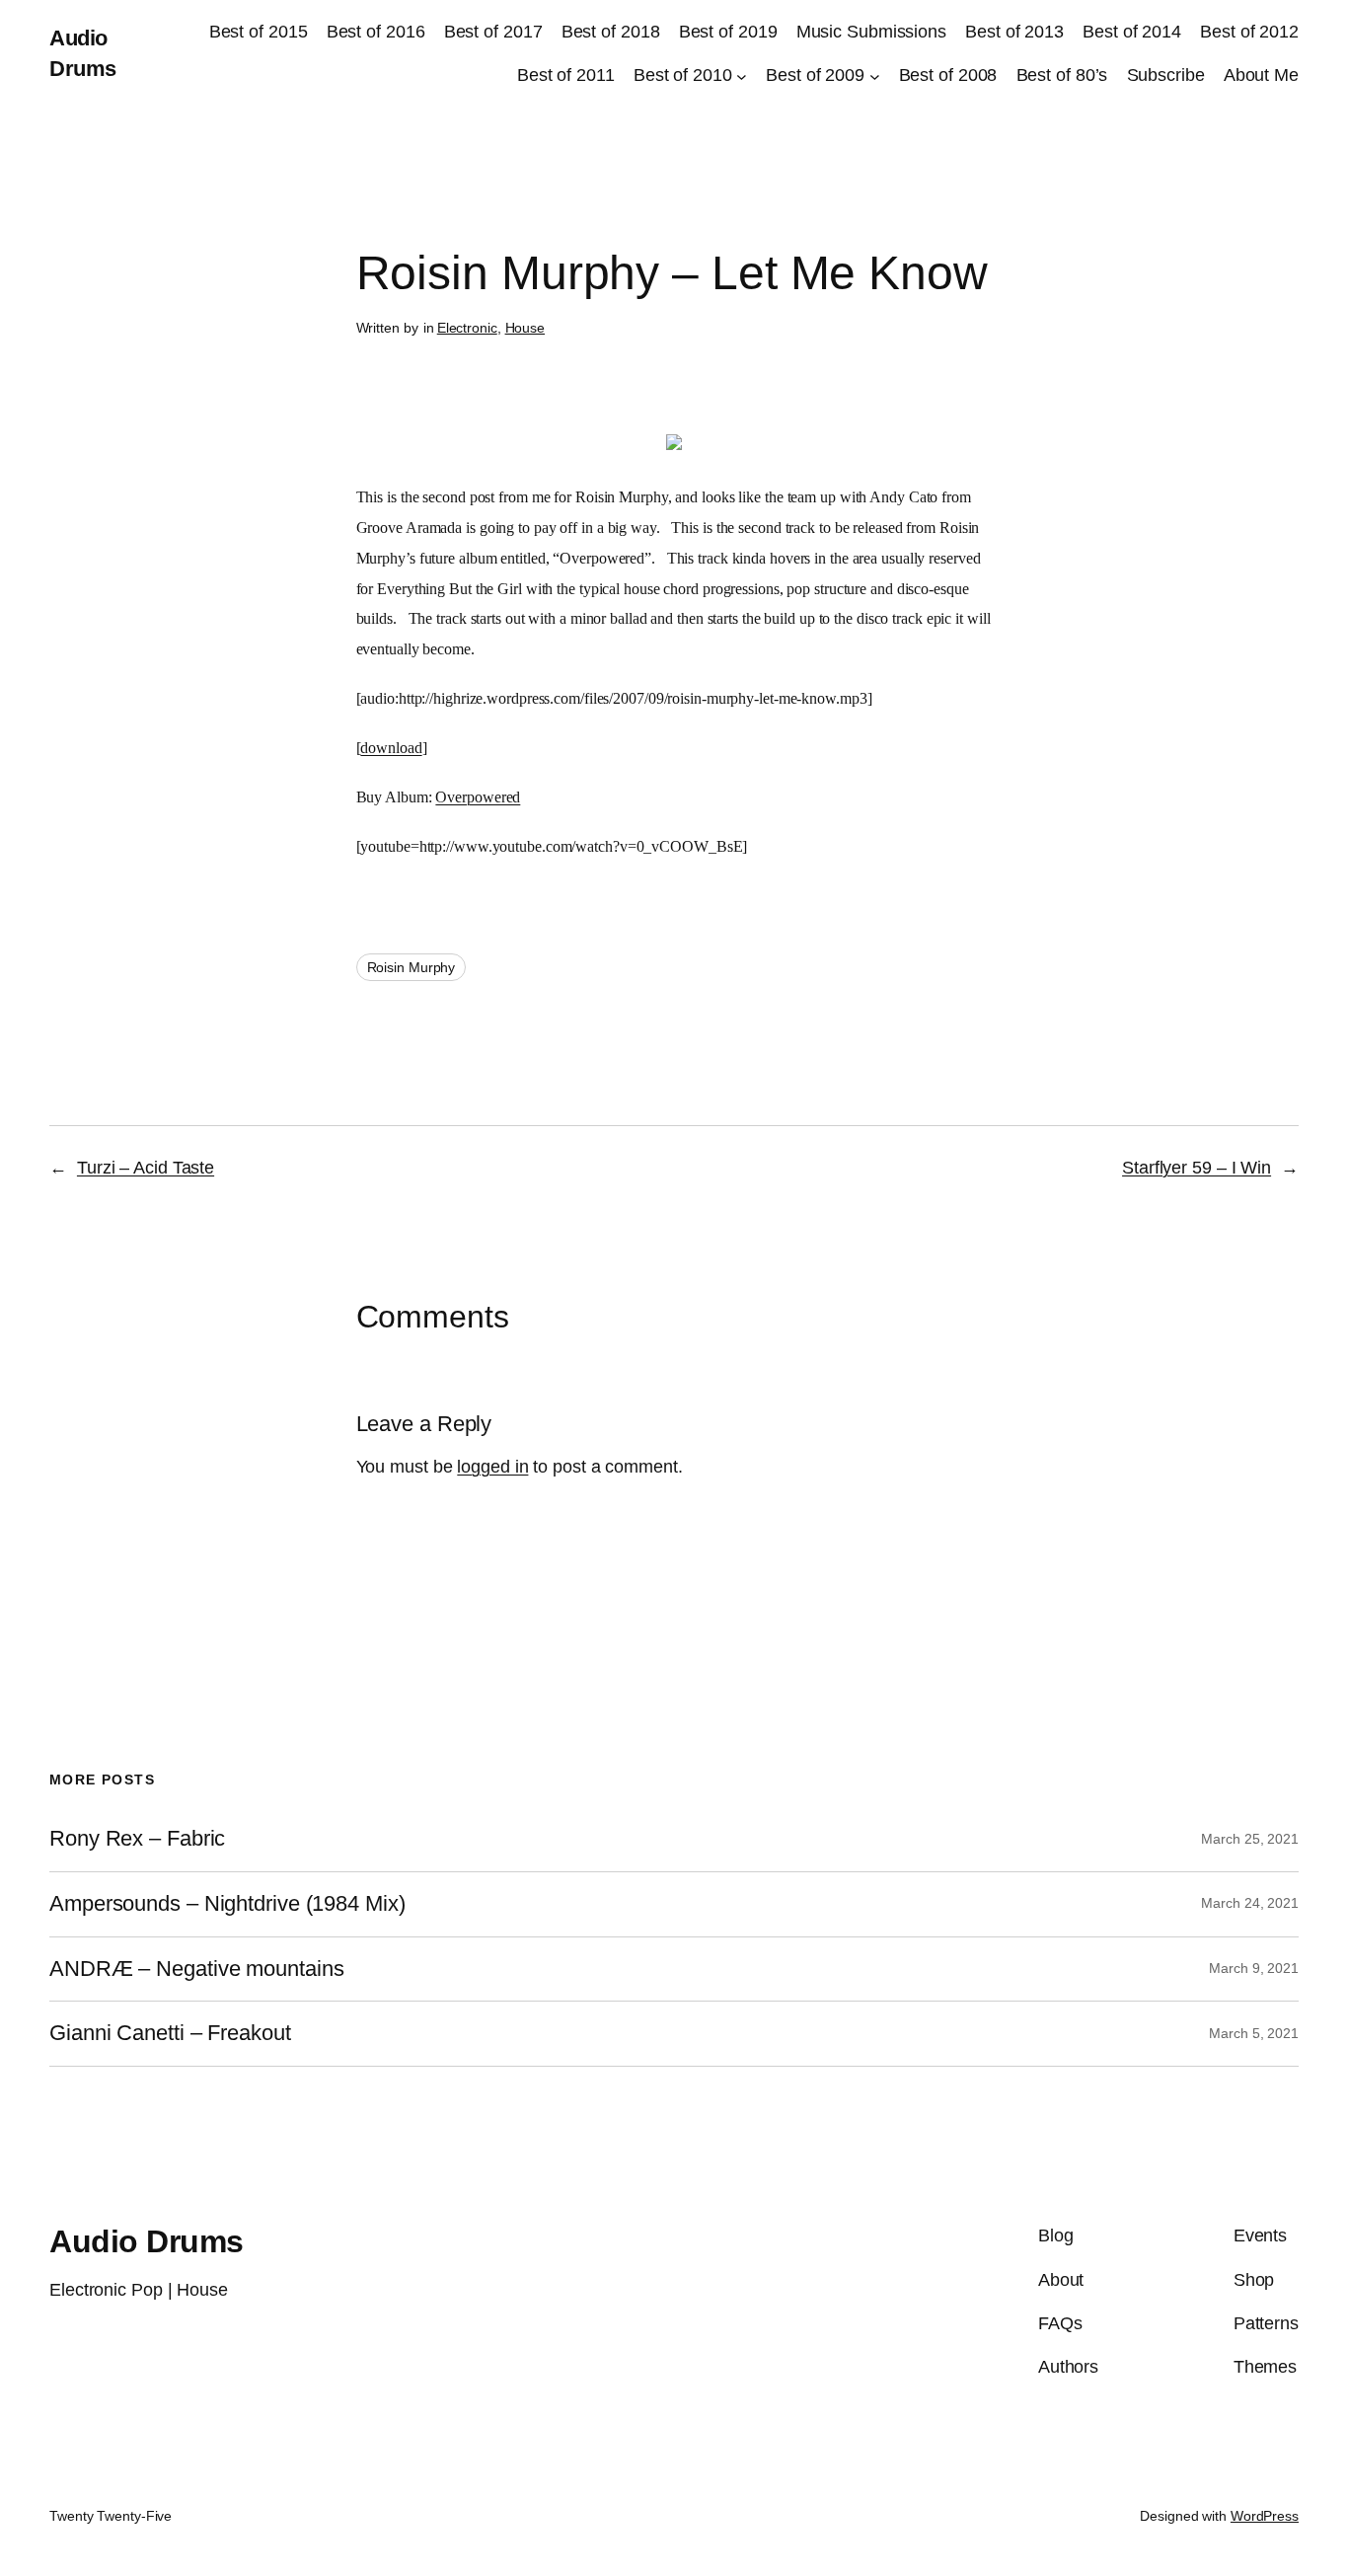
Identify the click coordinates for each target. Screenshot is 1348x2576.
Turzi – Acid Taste (146, 1168)
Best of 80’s (1062, 75)
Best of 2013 (1014, 32)
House (525, 328)
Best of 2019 (728, 32)
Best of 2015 (259, 32)
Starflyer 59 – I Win (1197, 1168)
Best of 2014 (1132, 32)
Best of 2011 (566, 75)
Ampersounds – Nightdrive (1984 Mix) (227, 1904)
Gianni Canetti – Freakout (170, 2033)
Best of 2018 (611, 32)
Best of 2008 (948, 75)
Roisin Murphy (412, 967)
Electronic (467, 328)
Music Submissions (871, 32)
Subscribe (1166, 75)
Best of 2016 (376, 32)
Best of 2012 (1249, 32)
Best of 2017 (493, 32)
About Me (1261, 75)
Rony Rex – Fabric (137, 1839)
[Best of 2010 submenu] (742, 76)
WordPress (1265, 2516)
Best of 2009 (815, 75)
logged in (492, 1467)
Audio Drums (147, 2241)
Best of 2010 (683, 75)
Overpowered (478, 797)
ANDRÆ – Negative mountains (196, 1969)
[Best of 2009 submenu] (875, 76)
